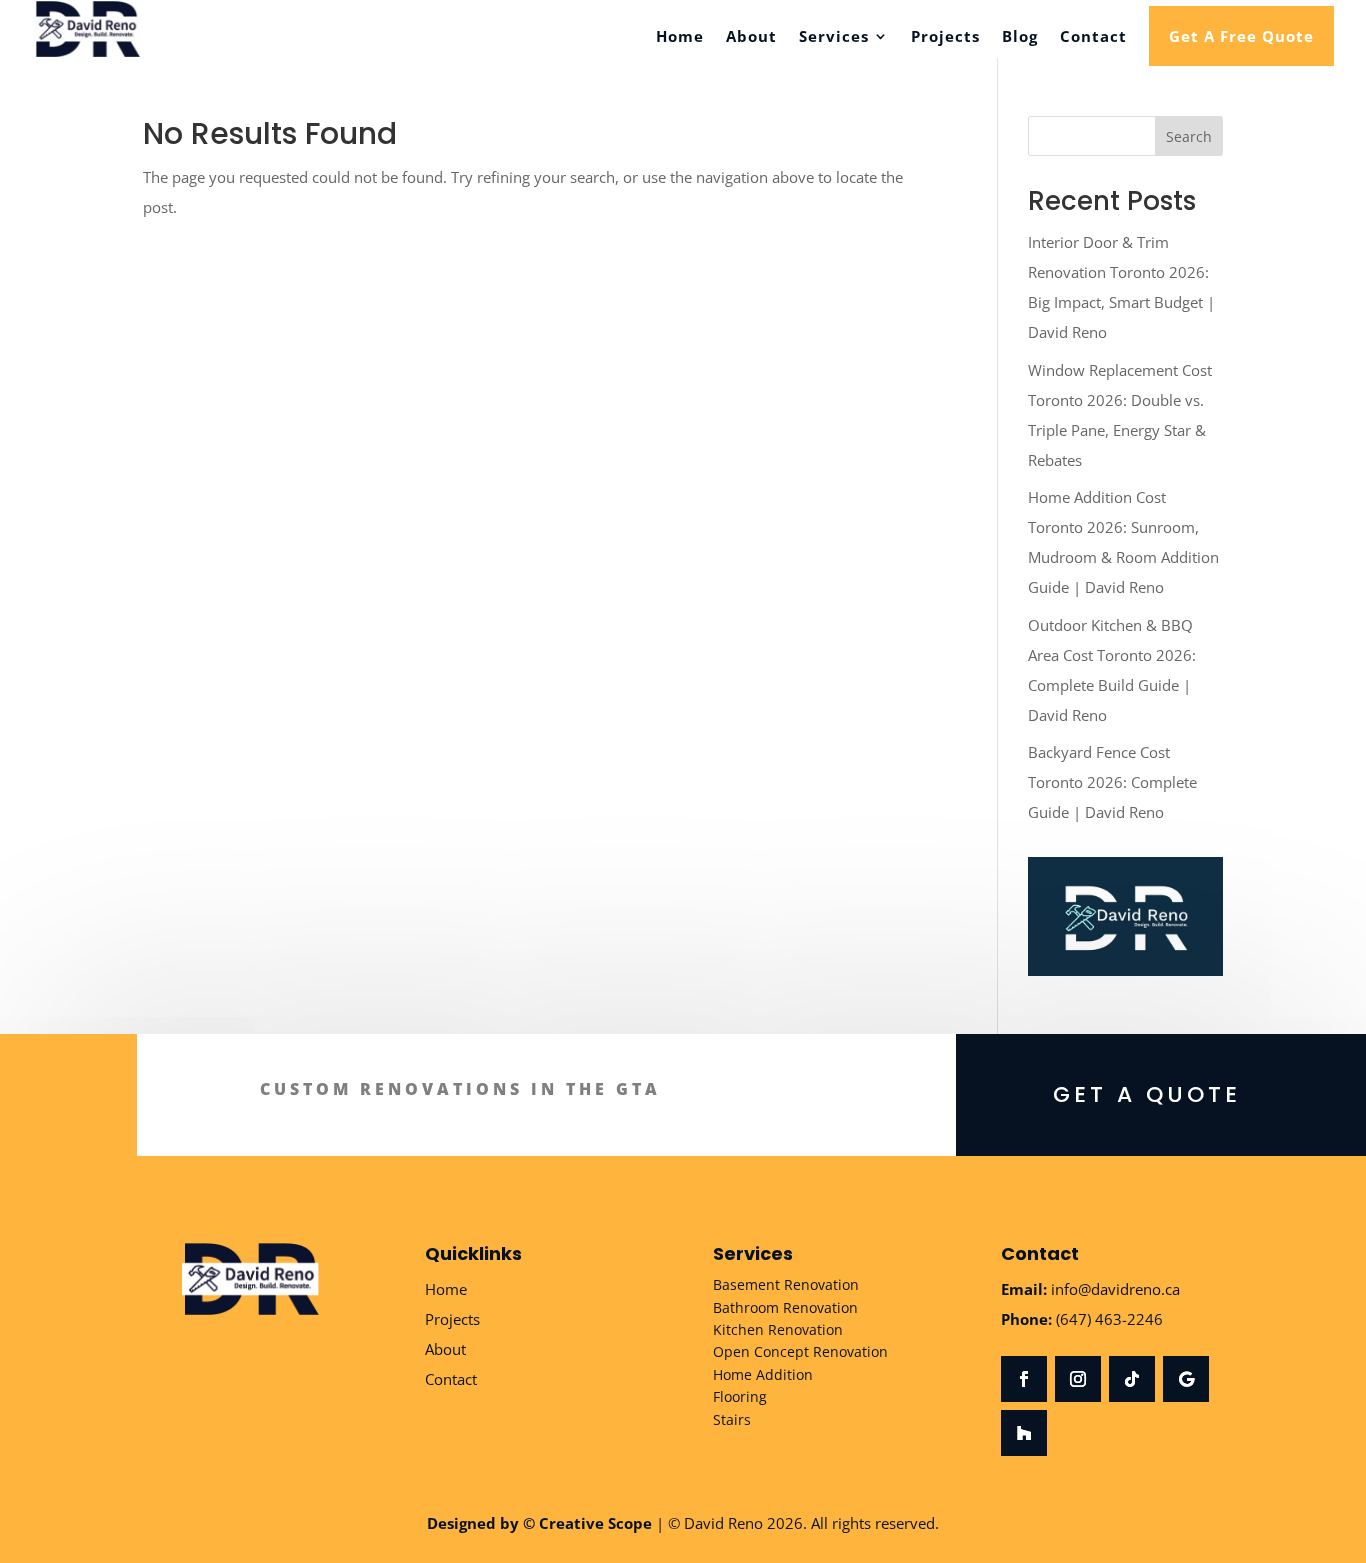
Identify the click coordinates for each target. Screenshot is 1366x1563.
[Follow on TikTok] (1132, 1379)
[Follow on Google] (1186, 1379)
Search (1189, 136)
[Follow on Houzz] (1024, 1433)
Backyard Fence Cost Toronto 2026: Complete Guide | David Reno (1112, 782)
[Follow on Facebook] (1024, 1379)
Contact (1093, 37)
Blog (1020, 37)
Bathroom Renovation (785, 1307)
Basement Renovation (786, 1284)
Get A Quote (1147, 1094)
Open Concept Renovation (800, 1351)
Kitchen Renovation (778, 1329)
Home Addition (763, 1374)
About (751, 37)
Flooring (740, 1396)
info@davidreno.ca (1115, 1289)
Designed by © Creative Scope (539, 1523)
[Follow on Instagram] (1078, 1379)
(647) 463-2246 (1109, 1319)
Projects (945, 37)
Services (834, 37)
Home (680, 37)
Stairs (732, 1419)
